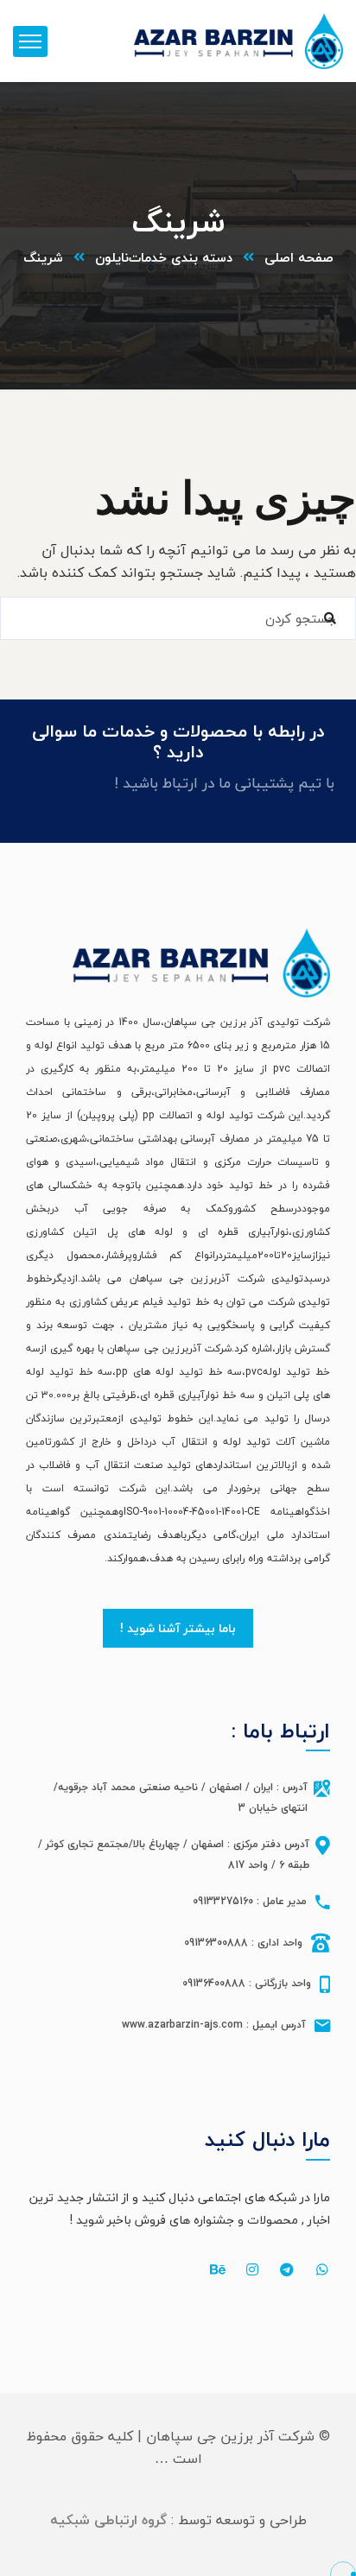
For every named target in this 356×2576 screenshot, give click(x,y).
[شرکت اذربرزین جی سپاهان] (238, 41)
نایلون (112, 257)
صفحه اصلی (299, 257)
